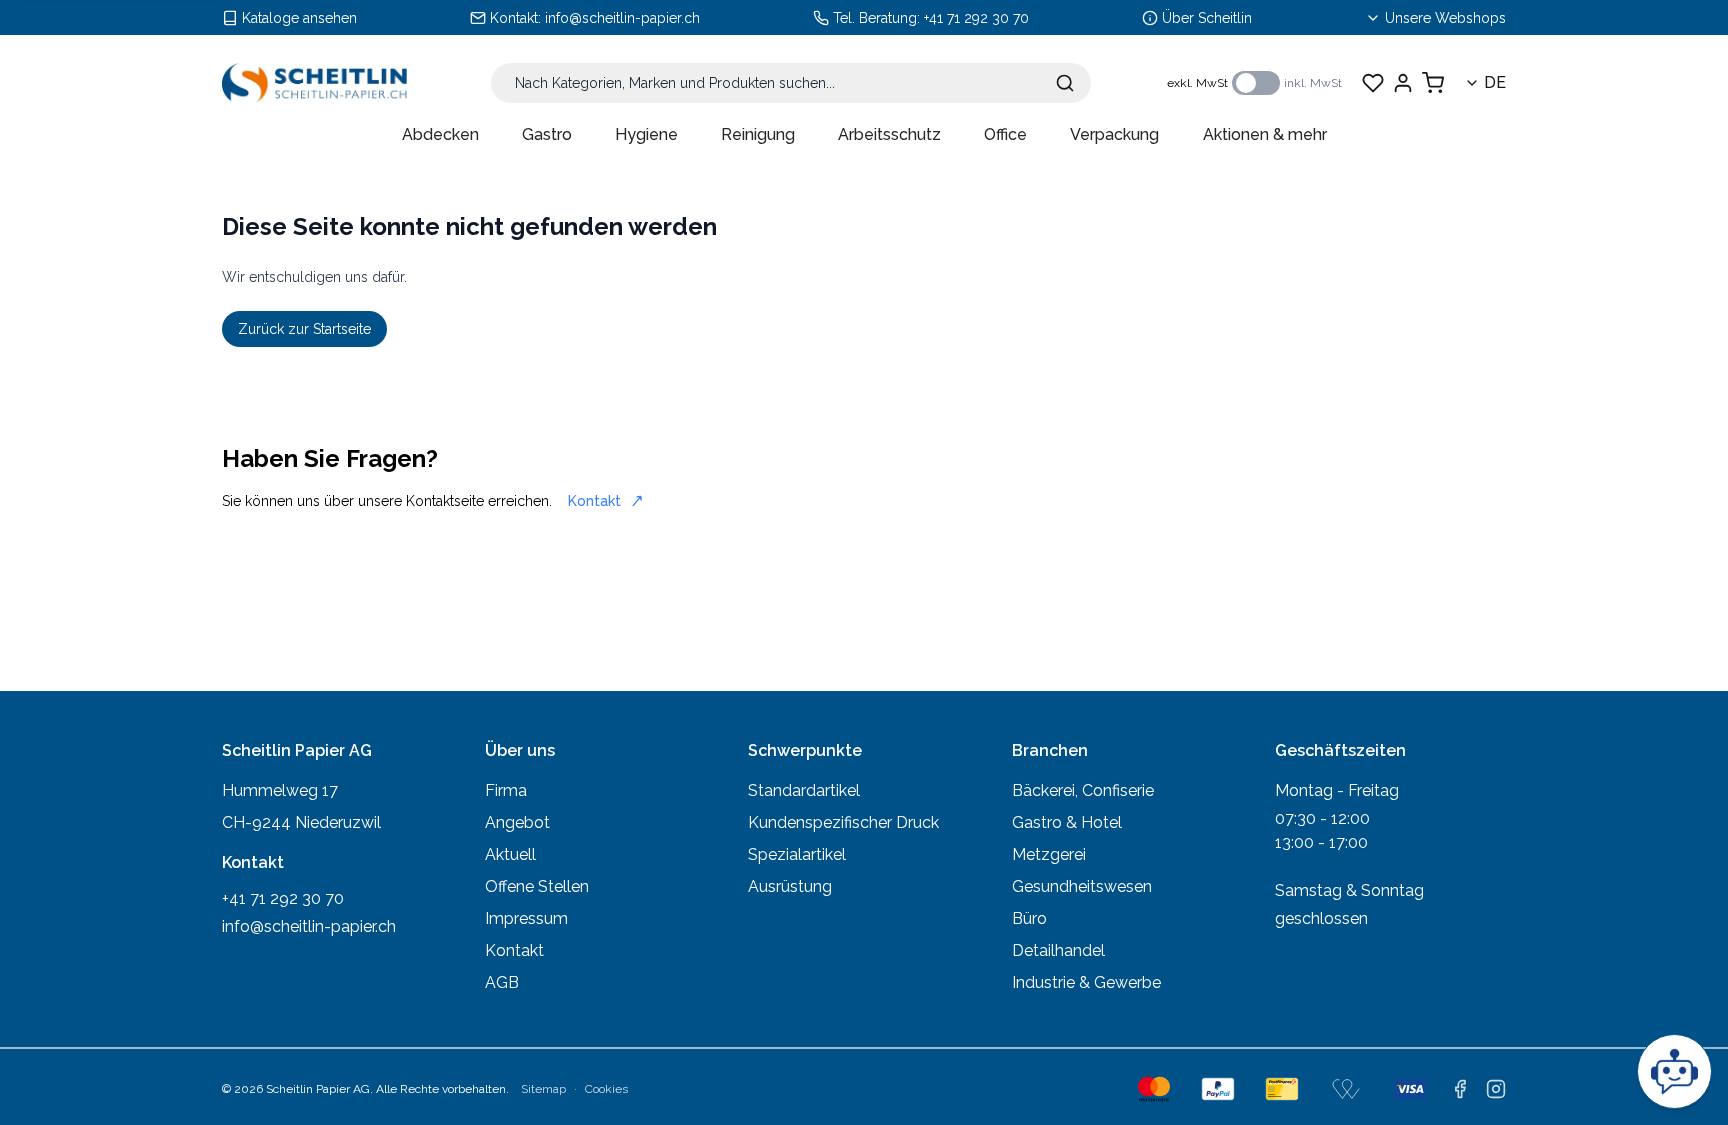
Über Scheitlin (1207, 18)
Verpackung (1114, 134)
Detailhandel (1058, 950)
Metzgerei (1049, 854)
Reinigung (758, 134)
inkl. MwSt (1313, 83)
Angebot (517, 822)
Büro (1029, 918)
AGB (502, 982)
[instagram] (1496, 1089)
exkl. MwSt (1197, 83)
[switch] (1256, 83)
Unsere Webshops (1445, 18)
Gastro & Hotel (1067, 822)
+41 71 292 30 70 (976, 18)
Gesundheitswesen (1082, 886)
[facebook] (1460, 1089)
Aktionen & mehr (1265, 134)
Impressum (526, 918)
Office (1005, 134)
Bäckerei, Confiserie (1083, 790)
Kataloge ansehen (299, 18)
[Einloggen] (1403, 83)
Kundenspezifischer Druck (843, 822)
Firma (506, 790)
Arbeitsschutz (889, 134)
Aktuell (510, 854)
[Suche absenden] (1065, 83)
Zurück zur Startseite (304, 329)
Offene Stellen (537, 886)
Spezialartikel (797, 854)
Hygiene (646, 134)
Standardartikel (804, 790)
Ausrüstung (790, 886)
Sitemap (543, 1089)
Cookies (606, 1089)
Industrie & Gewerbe (1086, 982)
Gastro (547, 134)
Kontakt (594, 501)
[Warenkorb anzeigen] (1433, 83)
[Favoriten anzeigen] (1373, 83)
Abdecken (440, 134)
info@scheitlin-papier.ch (622, 18)
